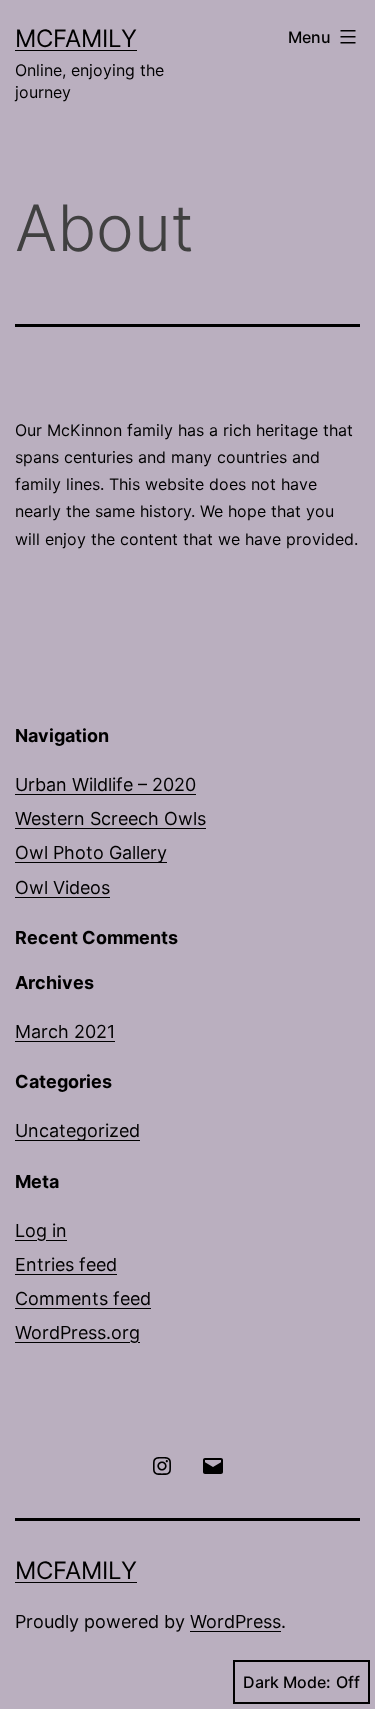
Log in (41, 1230)
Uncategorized (77, 1130)
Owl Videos (62, 887)
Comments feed (83, 1298)
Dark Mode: (287, 1682)
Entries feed (66, 1264)
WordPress (235, 1621)
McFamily (76, 38)
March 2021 (65, 1031)
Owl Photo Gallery (91, 852)
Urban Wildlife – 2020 (105, 784)
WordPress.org (77, 1332)
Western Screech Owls (110, 818)
